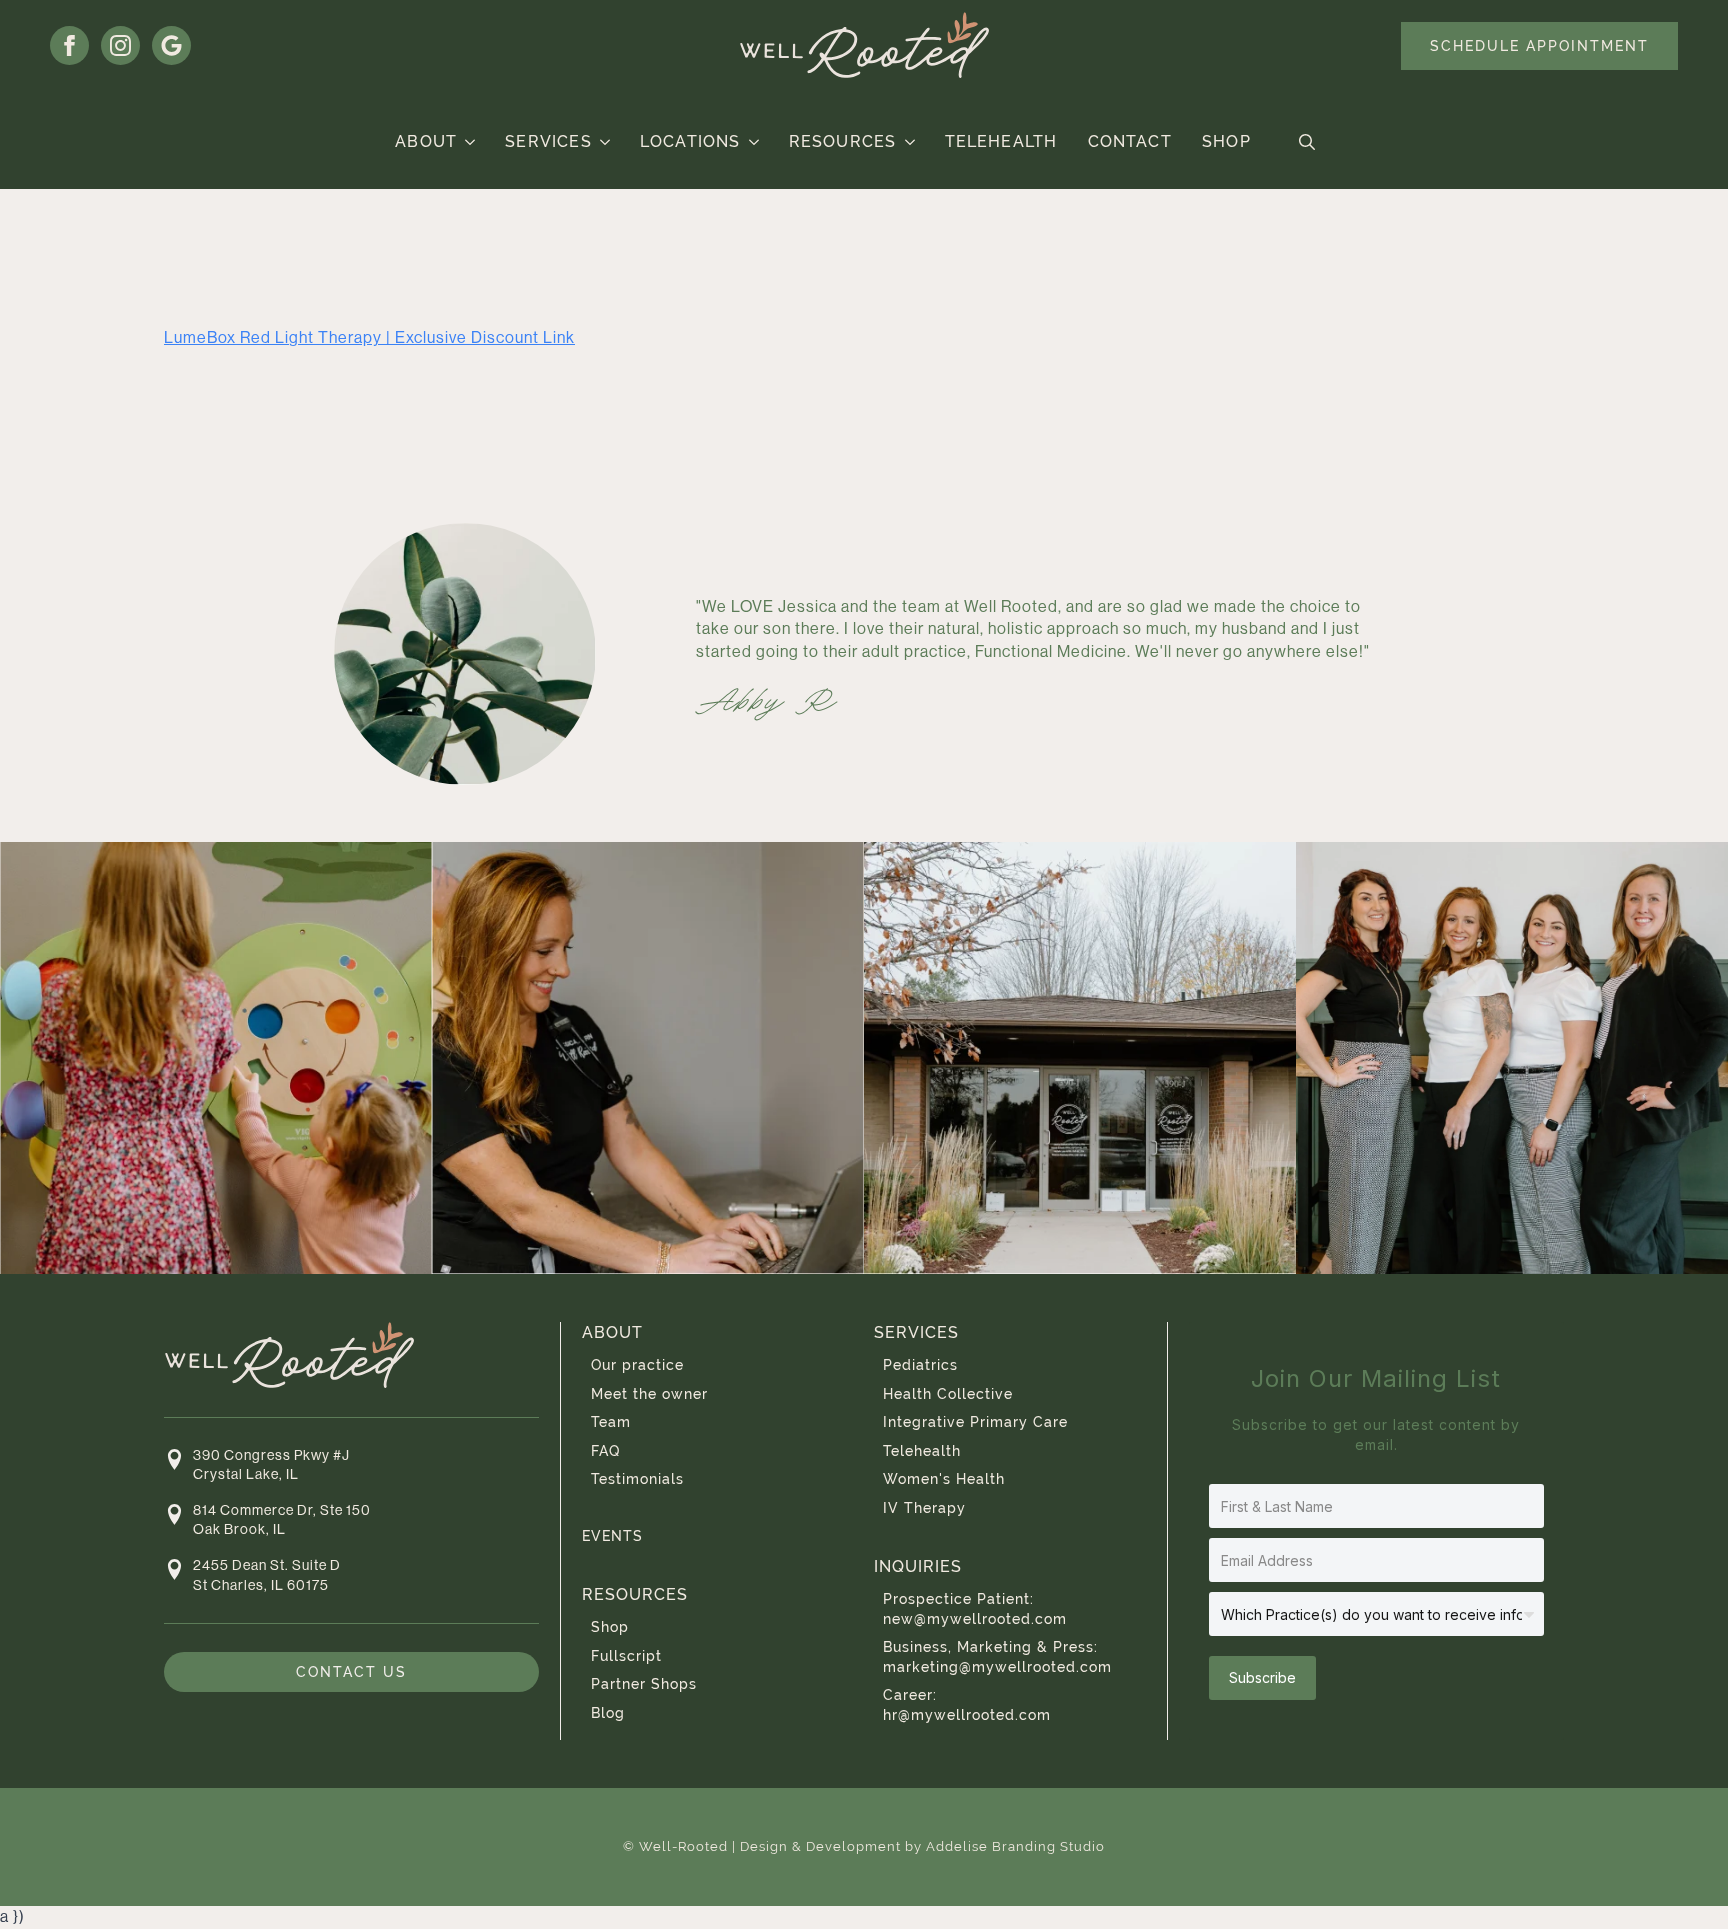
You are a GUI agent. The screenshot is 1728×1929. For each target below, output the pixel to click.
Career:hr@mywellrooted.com (967, 1705)
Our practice (637, 1365)
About (426, 141)
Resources (843, 141)
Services (548, 141)
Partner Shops (644, 1684)
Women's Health (944, 1479)
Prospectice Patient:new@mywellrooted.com (975, 1609)
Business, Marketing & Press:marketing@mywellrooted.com (997, 1657)
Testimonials (637, 1479)
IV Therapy (924, 1508)
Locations (690, 141)
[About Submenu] (470, 142)
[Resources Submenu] (910, 142)
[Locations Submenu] (754, 142)
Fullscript (626, 1656)
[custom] (171, 45)
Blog (608, 1713)
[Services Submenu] (605, 142)
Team (611, 1422)
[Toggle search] (1307, 142)
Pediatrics (920, 1365)
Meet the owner (649, 1394)
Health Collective (948, 1394)
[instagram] (120, 45)
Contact (1130, 141)
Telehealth (1001, 141)
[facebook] (69, 45)
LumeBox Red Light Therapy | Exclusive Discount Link (369, 337)
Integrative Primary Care (975, 1422)
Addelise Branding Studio (1015, 1846)
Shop (1226, 141)
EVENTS (612, 1536)
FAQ (605, 1451)
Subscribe (1262, 1677)
